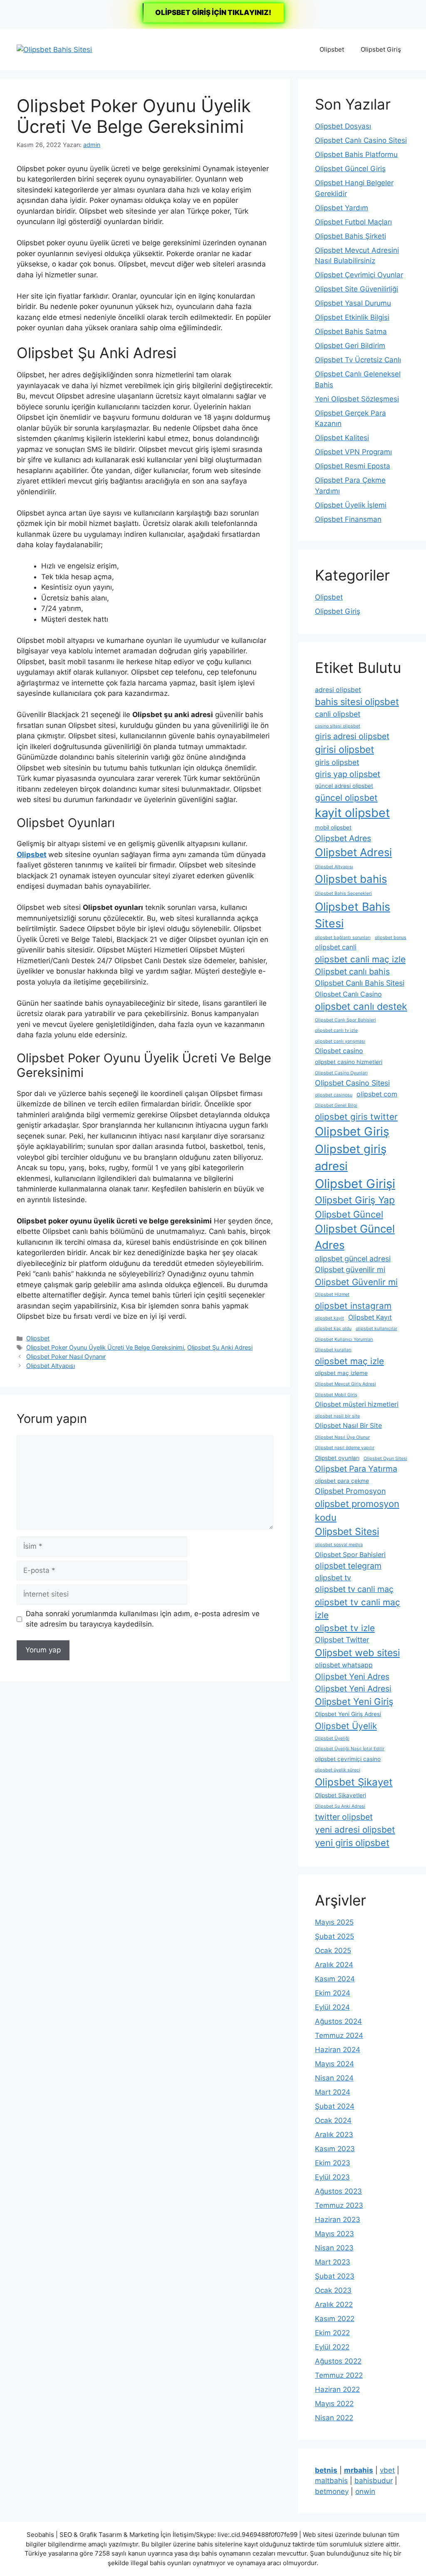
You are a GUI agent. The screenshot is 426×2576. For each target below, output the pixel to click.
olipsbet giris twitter (356, 1117)
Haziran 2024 (338, 2050)
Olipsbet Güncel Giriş (350, 169)
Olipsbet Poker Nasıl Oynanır (66, 1357)
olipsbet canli (336, 947)
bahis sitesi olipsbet (357, 702)
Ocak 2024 (333, 2120)
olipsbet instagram (353, 1306)
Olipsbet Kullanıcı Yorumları (344, 1339)
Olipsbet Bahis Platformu (356, 154)
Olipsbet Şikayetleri (341, 1795)
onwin (365, 2491)
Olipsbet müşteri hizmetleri (357, 1404)
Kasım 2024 (335, 1979)
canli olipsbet (338, 714)
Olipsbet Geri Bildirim (350, 346)
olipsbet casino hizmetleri (349, 1062)
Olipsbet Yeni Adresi (353, 1689)
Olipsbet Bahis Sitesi (353, 915)
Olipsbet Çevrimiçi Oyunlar (359, 275)
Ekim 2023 (333, 2163)
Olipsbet (332, 49)
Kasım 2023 (335, 2149)
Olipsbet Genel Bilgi (336, 1105)
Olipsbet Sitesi (347, 1532)
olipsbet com (377, 1094)
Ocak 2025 (333, 1951)
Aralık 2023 (334, 2135)
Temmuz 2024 (339, 2035)
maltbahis (331, 2481)
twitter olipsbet (344, 1817)
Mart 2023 (333, 2262)
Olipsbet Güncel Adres (355, 1237)
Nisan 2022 (334, 2418)
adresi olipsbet (338, 690)
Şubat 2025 (334, 1936)
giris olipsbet (337, 762)
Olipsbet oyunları (337, 1458)
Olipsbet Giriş (381, 49)
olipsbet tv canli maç (354, 1589)
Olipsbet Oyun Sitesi (385, 1459)
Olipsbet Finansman (348, 519)
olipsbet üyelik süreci (338, 1770)
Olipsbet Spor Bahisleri (350, 1555)
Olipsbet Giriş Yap (355, 1200)
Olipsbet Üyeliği (332, 1738)
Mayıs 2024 (334, 2064)
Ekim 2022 (332, 2333)
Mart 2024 (333, 2092)
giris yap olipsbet (348, 774)
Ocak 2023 (333, 2290)
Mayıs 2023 (334, 2234)
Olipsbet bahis (351, 879)
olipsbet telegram (348, 1566)
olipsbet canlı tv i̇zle (336, 1030)
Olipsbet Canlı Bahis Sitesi (360, 983)
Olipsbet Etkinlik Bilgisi (352, 317)
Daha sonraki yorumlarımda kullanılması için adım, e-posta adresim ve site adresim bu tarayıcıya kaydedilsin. (143, 1619)
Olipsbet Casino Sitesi (352, 1083)
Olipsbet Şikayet (354, 1782)
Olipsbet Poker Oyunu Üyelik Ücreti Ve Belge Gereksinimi (105, 1347)
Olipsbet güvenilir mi (350, 1269)
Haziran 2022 (337, 2389)
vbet (387, 2470)
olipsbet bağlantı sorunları (343, 938)
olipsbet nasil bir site (337, 1416)
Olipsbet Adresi (353, 852)
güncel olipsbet (346, 798)
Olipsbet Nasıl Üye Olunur (342, 1437)
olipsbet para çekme (342, 1481)
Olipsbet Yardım (342, 208)
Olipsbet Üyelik (346, 1726)
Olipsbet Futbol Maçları (353, 222)
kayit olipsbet (352, 813)
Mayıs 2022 (334, 2404)
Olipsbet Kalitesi (342, 438)
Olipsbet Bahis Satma (351, 331)
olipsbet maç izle (349, 1361)
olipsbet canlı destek (361, 1006)
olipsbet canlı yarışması (340, 1041)
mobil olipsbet (333, 827)
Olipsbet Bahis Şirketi (350, 236)
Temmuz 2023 (339, 2205)
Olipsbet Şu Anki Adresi (220, 1347)
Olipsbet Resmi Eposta (353, 466)
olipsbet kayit (329, 1318)
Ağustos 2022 (338, 2361)
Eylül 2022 (332, 2347)
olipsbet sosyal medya (339, 1545)
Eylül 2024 (332, 2007)
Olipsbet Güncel (349, 1214)
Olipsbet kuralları (333, 1350)
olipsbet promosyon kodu (357, 1511)
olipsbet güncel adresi (353, 1259)
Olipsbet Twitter (342, 1640)
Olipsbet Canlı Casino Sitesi (361, 140)
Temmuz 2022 (339, 2375)
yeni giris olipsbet (352, 1843)
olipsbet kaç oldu (333, 1329)
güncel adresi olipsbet (344, 786)
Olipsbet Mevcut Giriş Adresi (346, 1384)
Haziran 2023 (338, 2220)
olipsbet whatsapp (344, 1665)
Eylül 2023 (332, 2177)
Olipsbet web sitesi (357, 1653)
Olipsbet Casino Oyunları (341, 1073)
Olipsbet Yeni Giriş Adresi (348, 1714)
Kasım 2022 (335, 2319)
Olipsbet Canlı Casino (348, 994)
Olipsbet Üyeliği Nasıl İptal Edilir (350, 1749)
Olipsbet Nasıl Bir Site (348, 1426)
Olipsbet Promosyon (350, 1491)
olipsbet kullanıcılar (376, 1329)
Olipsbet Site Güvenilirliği (357, 289)
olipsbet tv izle (345, 1628)
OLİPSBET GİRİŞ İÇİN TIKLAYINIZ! (213, 12)
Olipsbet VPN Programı (353, 452)
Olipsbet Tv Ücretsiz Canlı (358, 360)
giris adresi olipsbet (352, 736)
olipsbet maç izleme (341, 1373)
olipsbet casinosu (334, 1095)
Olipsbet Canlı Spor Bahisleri (346, 1020)
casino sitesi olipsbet (338, 726)
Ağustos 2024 (338, 2021)
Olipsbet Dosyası (343, 126)
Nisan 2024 (334, 2078)
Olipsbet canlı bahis (352, 972)
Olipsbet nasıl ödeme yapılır (345, 1448)
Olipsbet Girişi (355, 1184)
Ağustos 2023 (338, 2191)
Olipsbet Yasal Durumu (353, 303)
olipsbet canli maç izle (360, 959)
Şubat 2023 (335, 2276)
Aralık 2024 (334, 1965)
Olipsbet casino (339, 1051)
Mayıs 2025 (334, 1922)
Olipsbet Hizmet (332, 1294)
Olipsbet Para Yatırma (356, 1469)
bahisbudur (374, 2481)
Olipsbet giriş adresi (351, 1157)
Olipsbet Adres (343, 838)
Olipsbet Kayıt (370, 1317)
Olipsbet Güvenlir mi (356, 1282)
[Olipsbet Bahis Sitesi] (54, 49)
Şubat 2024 (335, 2106)
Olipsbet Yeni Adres (352, 1677)
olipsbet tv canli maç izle (358, 1609)
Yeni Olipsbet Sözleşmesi (357, 399)
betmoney (332, 2491)
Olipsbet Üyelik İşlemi (351, 505)
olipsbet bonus (391, 938)
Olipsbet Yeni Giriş (354, 1702)
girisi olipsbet (344, 750)
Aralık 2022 (334, 2304)
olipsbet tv (333, 1578)
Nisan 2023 (334, 2248)
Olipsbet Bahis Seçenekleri (343, 893)
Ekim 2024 (333, 1993)
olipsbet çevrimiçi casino (348, 1759)
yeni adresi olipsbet (355, 1830)
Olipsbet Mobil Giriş (336, 1395)
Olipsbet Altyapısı (51, 1366)
